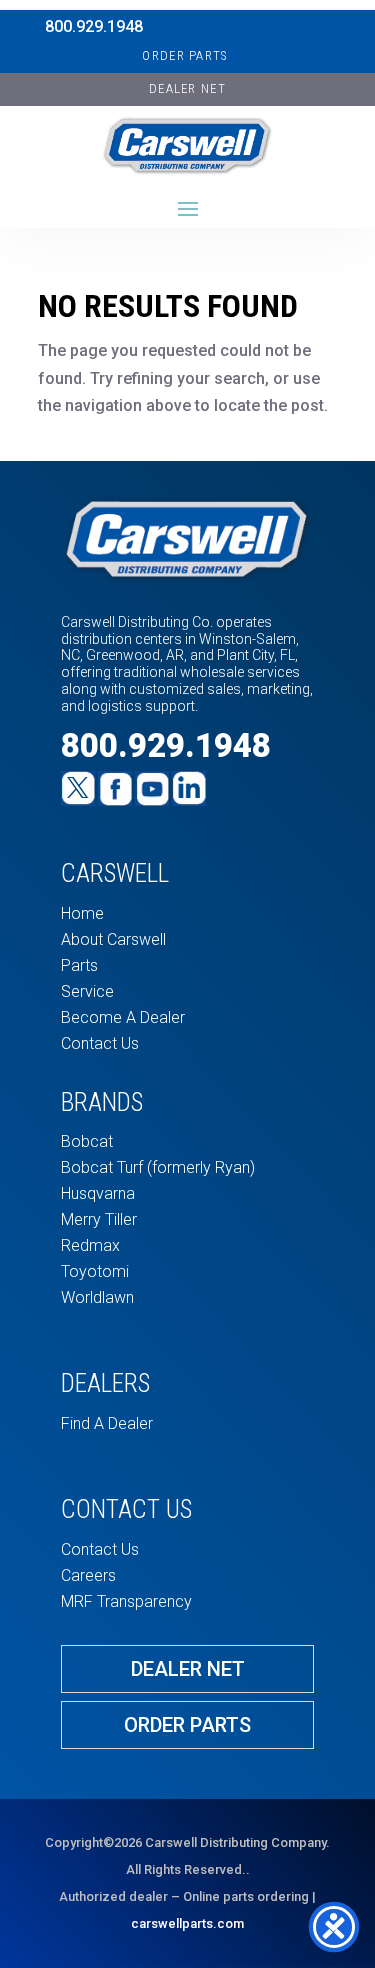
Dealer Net (188, 1669)
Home (82, 913)
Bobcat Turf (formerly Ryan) (158, 1167)
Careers (88, 1575)
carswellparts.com (187, 1923)
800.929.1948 (94, 26)
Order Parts (184, 55)
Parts (79, 965)
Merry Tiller (99, 1219)
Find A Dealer (107, 1423)
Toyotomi (95, 1271)
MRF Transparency (126, 1601)
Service (87, 991)
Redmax (90, 1245)
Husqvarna (98, 1193)
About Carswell (113, 939)
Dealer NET (187, 88)
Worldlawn (97, 1297)
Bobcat (87, 1141)
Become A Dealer (123, 1017)
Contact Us (100, 1043)
